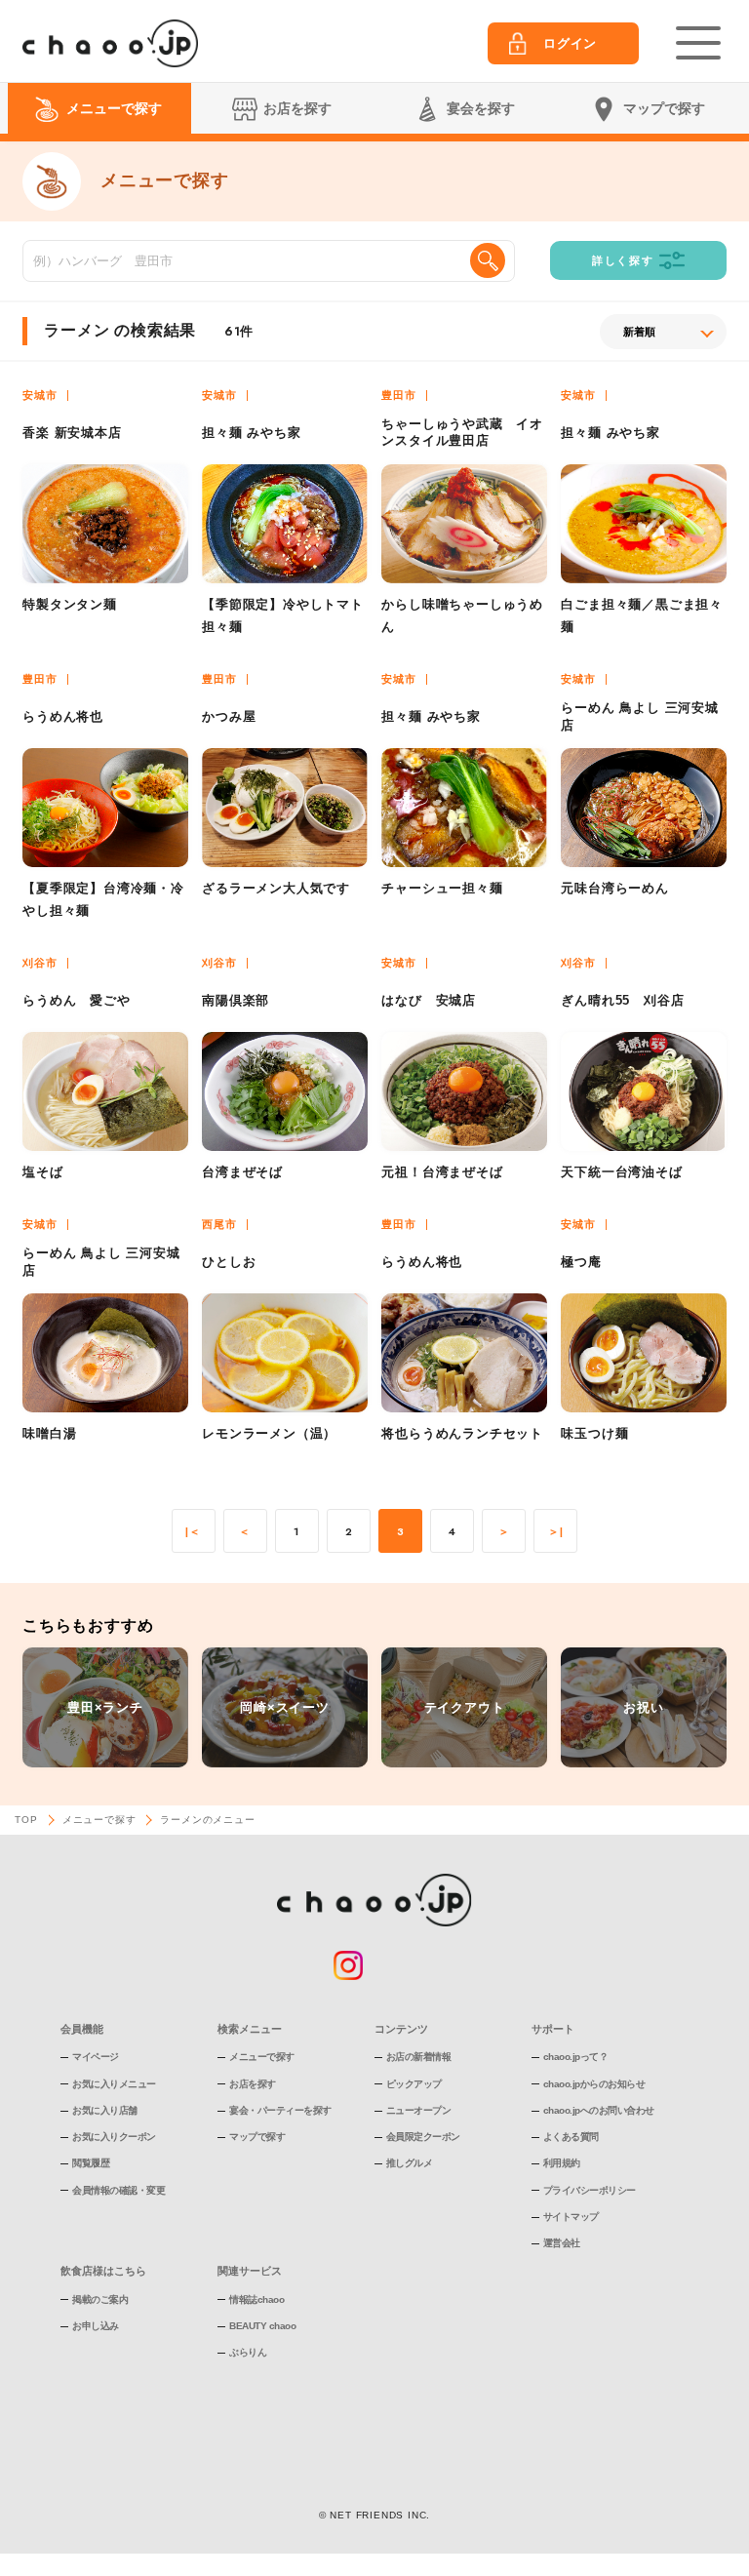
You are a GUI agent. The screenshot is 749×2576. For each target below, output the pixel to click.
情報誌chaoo (256, 2299)
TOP (26, 1820)
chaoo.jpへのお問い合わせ (599, 2110)
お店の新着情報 (419, 2057)
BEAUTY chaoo (262, 2326)
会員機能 (82, 2029)
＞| (556, 1532)
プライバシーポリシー (590, 2190)
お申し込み (96, 2326)
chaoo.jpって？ (576, 2057)
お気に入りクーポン (114, 2137)
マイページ (96, 2057)
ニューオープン (419, 2110)
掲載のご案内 (100, 2299)
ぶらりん (248, 2352)
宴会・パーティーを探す (280, 2110)
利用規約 (562, 2163)
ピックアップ (414, 2084)
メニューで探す (99, 1820)
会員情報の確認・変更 (118, 2190)
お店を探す (253, 2084)
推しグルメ (410, 2163)
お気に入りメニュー (114, 2084)
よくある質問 (571, 2137)
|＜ (193, 1532)
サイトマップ (571, 2217)
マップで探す (257, 2137)
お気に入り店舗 (105, 2110)
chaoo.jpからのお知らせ (594, 2084)
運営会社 (562, 2243)
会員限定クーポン (423, 2137)
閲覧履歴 (91, 2163)
